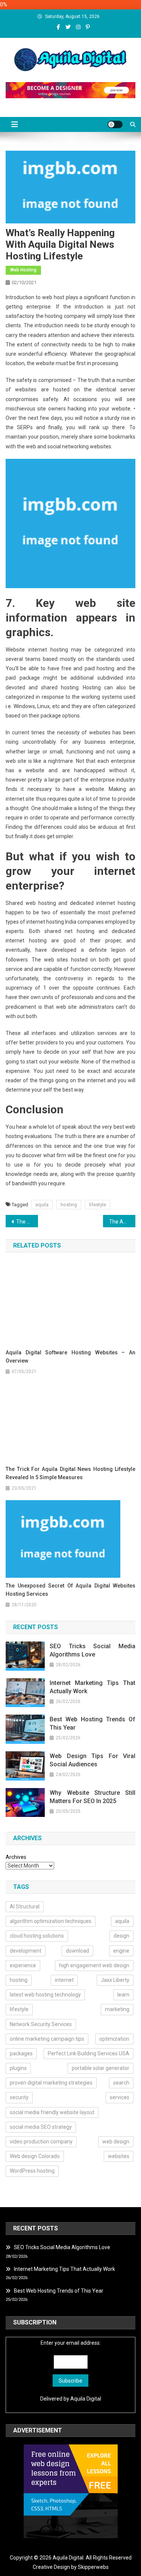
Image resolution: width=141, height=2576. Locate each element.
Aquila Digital (86, 2399)
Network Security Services (41, 2024)
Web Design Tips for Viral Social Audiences (92, 1760)
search (121, 2083)
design (121, 1936)
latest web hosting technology (45, 1995)
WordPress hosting (32, 2171)
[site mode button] (115, 124)
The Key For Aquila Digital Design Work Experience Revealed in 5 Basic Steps (27, 1222)
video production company (41, 2142)
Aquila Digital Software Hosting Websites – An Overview (70, 1357)
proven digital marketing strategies (51, 2083)
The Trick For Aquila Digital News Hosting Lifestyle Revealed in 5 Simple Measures (70, 1473)
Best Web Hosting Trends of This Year (92, 1723)
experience (23, 1965)
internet (64, 1980)
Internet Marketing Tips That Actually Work (92, 1687)
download (77, 1951)
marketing (117, 2009)
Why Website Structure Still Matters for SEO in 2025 (92, 1797)
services (120, 2097)
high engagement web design (94, 1965)
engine (121, 1951)
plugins (18, 2068)
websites (119, 2156)
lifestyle (98, 1205)
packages (21, 2053)
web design (116, 2142)
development (26, 1951)
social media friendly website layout (52, 2112)
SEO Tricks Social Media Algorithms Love (92, 1650)
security (19, 2097)
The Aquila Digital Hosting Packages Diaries (122, 1222)
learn (123, 1995)
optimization (114, 2039)
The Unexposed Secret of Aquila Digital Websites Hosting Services (70, 1590)
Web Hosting (23, 270)
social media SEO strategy (41, 2127)
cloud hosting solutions (37, 1936)
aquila (42, 1205)
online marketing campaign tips (47, 2039)
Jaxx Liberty (115, 1980)
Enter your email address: (71, 2343)
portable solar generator (101, 2068)
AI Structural (25, 1907)
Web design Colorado (35, 2156)
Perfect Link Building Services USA (89, 2053)
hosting (69, 1205)
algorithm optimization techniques (51, 1921)
